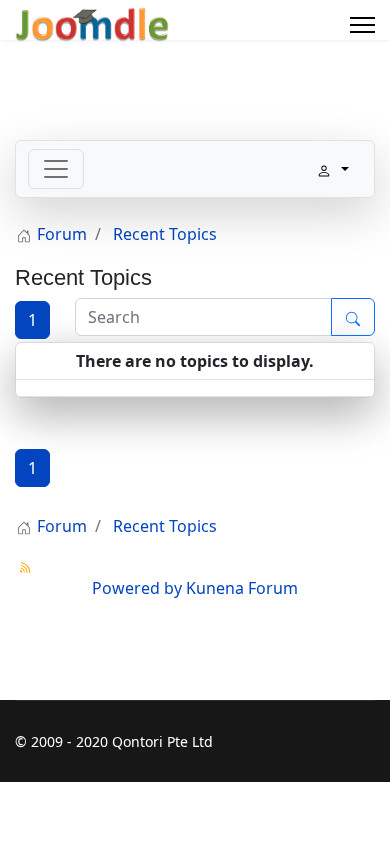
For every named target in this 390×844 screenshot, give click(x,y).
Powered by (137, 588)
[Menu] (362, 25)
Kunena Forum (242, 588)
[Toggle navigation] (56, 169)
